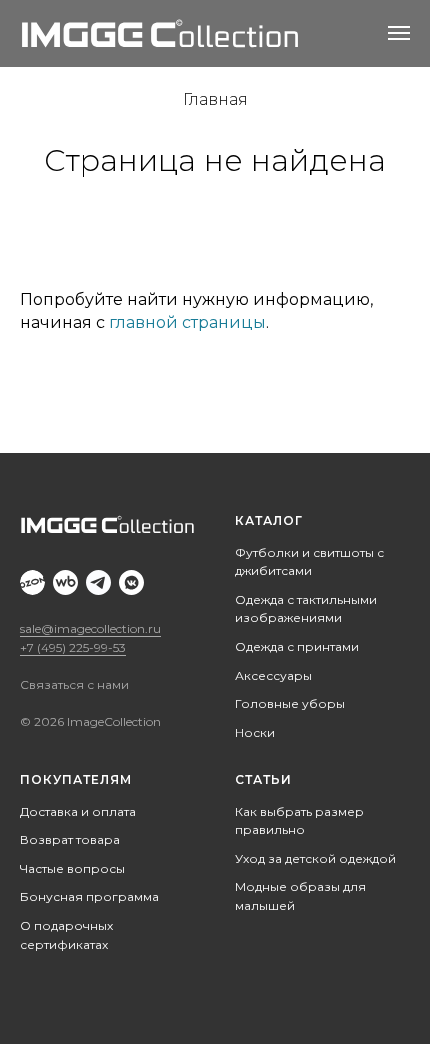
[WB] (65, 582)
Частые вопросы (72, 868)
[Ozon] (32, 582)
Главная (215, 99)
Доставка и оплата (78, 811)
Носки (255, 732)
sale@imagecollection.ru (90, 628)
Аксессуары (273, 675)
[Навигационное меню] (399, 33)
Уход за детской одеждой (315, 858)
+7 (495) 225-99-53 (73, 647)
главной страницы (187, 322)
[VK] (131, 582)
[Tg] (98, 582)
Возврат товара (70, 839)
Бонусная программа (89, 896)
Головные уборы (290, 703)
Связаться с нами (74, 684)
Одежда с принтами (297, 646)
